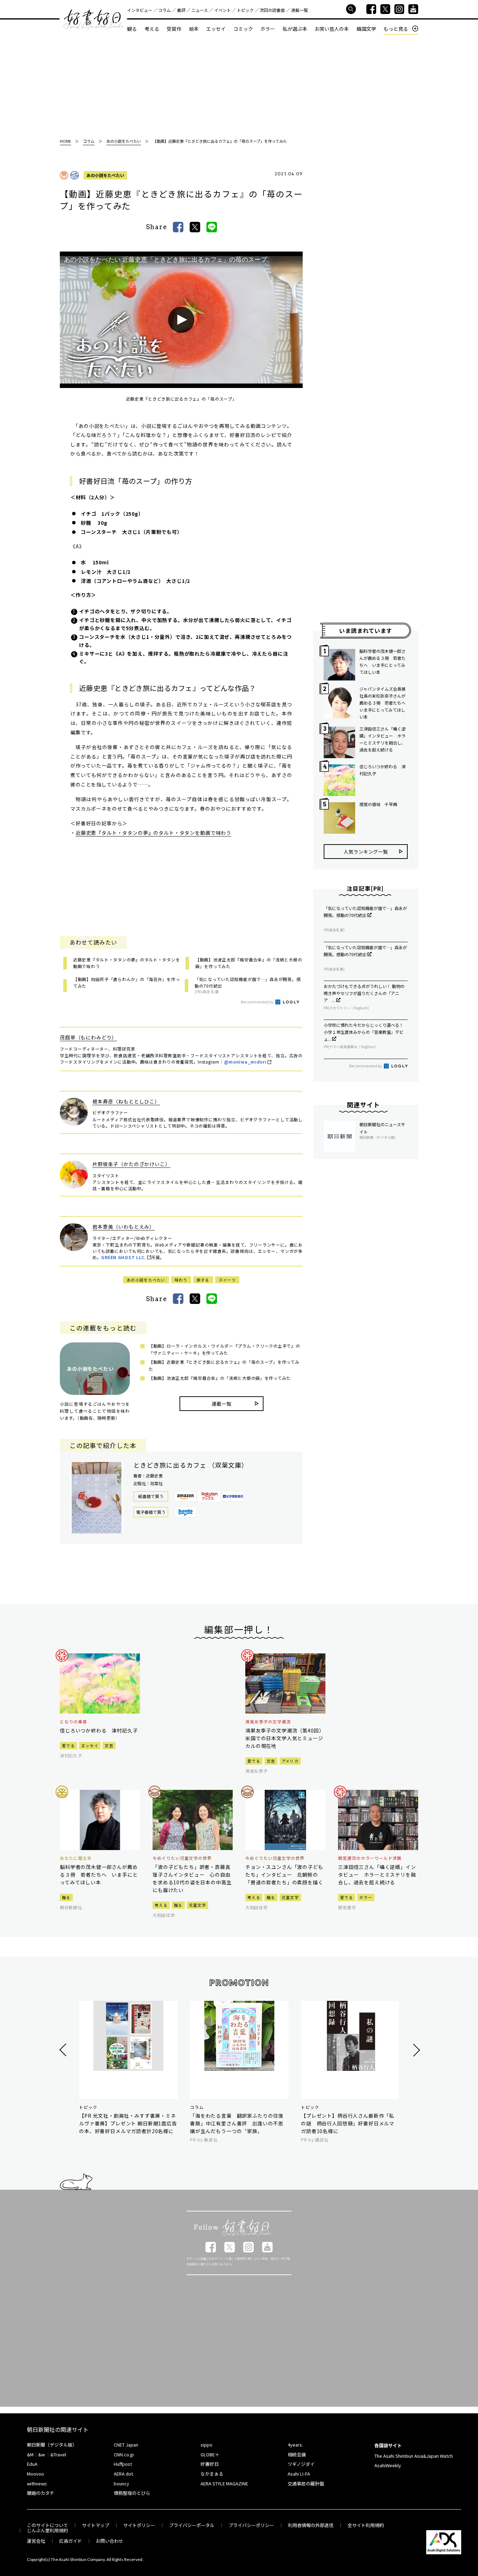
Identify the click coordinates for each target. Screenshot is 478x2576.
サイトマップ (96, 2525)
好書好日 (93, 20)
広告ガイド (71, 2541)
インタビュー (140, 10)
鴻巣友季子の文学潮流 (268, 1722)
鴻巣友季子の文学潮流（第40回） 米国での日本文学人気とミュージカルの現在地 (285, 1738)
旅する (203, 1280)
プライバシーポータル (192, 2525)
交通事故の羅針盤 (306, 2483)
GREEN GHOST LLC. (124, 1257)
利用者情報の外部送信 (311, 2525)
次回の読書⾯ (272, 10)
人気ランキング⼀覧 (366, 852)
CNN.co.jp (124, 2454)
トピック (245, 10)
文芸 (109, 1745)
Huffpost (123, 2464)
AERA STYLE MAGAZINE (224, 2483)
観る (132, 29)
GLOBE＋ (210, 2454)
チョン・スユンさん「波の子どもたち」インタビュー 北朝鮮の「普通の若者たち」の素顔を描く (284, 1875)
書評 (181, 10)
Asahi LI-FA (299, 2474)
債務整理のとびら (132, 2493)
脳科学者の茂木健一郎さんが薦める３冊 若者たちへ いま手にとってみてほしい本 (382, 661)
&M (30, 2454)
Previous (64, 2050)
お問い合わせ (110, 2541)
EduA (32, 2464)
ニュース (200, 10)
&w (41, 2454)
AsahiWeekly (388, 2465)
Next (416, 2050)
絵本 (194, 29)
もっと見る (396, 29)
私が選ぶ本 (295, 29)
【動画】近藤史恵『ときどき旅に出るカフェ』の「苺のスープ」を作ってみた (224, 1365)
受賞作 (174, 29)
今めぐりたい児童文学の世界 (182, 1858)
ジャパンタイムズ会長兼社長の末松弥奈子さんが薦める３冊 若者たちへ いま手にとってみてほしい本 (384, 703)
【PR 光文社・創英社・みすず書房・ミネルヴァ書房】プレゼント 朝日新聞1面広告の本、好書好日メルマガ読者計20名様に (128, 2123)
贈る (66, 1897)
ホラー (268, 29)
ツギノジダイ (301, 2464)
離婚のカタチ (41, 2493)
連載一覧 (300, 10)
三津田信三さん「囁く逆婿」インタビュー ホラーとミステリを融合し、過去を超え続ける (382, 739)
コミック (243, 29)
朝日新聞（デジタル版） (52, 2445)
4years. (295, 2445)
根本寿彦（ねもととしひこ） (126, 1101)
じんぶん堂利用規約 (47, 2530)
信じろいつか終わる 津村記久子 (382, 770)
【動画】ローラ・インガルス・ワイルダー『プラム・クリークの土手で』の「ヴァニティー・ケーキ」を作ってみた (224, 1349)
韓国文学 (366, 29)
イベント (223, 10)
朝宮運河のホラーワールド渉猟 (370, 1858)
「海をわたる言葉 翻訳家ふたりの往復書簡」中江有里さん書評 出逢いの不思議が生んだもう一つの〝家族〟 (237, 2123)
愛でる (68, 1745)
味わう (181, 1280)
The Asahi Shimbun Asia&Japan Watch (414, 2456)
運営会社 (36, 2541)
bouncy (121, 2483)
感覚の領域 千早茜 (378, 804)
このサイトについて (47, 2525)
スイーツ (227, 1280)
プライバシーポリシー (251, 2525)
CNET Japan (126, 2445)
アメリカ (290, 1761)
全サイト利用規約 (366, 2525)
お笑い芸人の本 (332, 29)
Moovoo (36, 2474)
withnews (37, 2483)
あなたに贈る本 (76, 1858)
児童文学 (198, 1905)
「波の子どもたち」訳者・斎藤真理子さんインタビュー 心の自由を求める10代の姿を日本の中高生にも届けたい (192, 1878)
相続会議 (297, 2454)
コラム (164, 10)
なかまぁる (212, 2474)
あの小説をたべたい (105, 175)
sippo (206, 2445)
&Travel (58, 2454)
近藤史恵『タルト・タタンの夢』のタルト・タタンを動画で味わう (153, 833)
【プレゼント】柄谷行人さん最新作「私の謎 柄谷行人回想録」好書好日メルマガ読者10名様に (348, 2123)
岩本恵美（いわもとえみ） (124, 1227)
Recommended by (258, 1002)
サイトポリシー (139, 2525)
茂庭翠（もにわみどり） (88, 1037)
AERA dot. (124, 2474)
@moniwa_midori (245, 1062)
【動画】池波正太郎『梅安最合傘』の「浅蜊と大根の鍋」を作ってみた (220, 1378)
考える (152, 29)
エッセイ (216, 29)
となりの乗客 (73, 1722)
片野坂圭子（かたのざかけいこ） (131, 1164)
